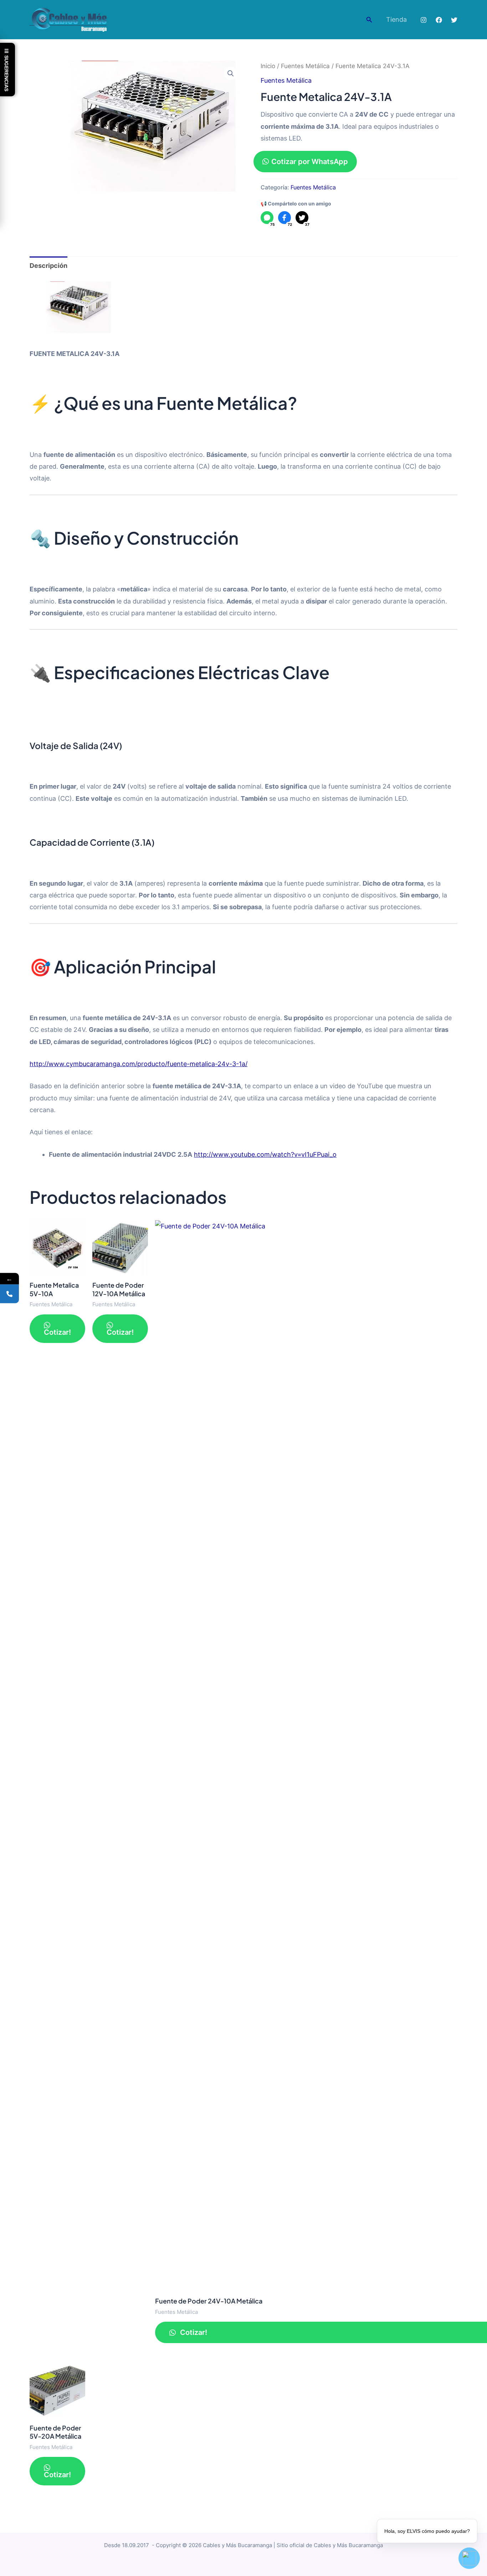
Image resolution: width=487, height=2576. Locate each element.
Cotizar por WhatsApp (310, 162)
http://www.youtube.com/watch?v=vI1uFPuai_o (265, 1154)
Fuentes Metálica (305, 66)
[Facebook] (439, 20)
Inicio (268, 66)
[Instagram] (424, 20)
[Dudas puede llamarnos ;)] (9, 1294)
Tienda (396, 19)
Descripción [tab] (48, 266)
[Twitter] (454, 20)
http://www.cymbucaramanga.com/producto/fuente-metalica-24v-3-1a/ (139, 1064)
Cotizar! (57, 1332)
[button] (369, 20)
